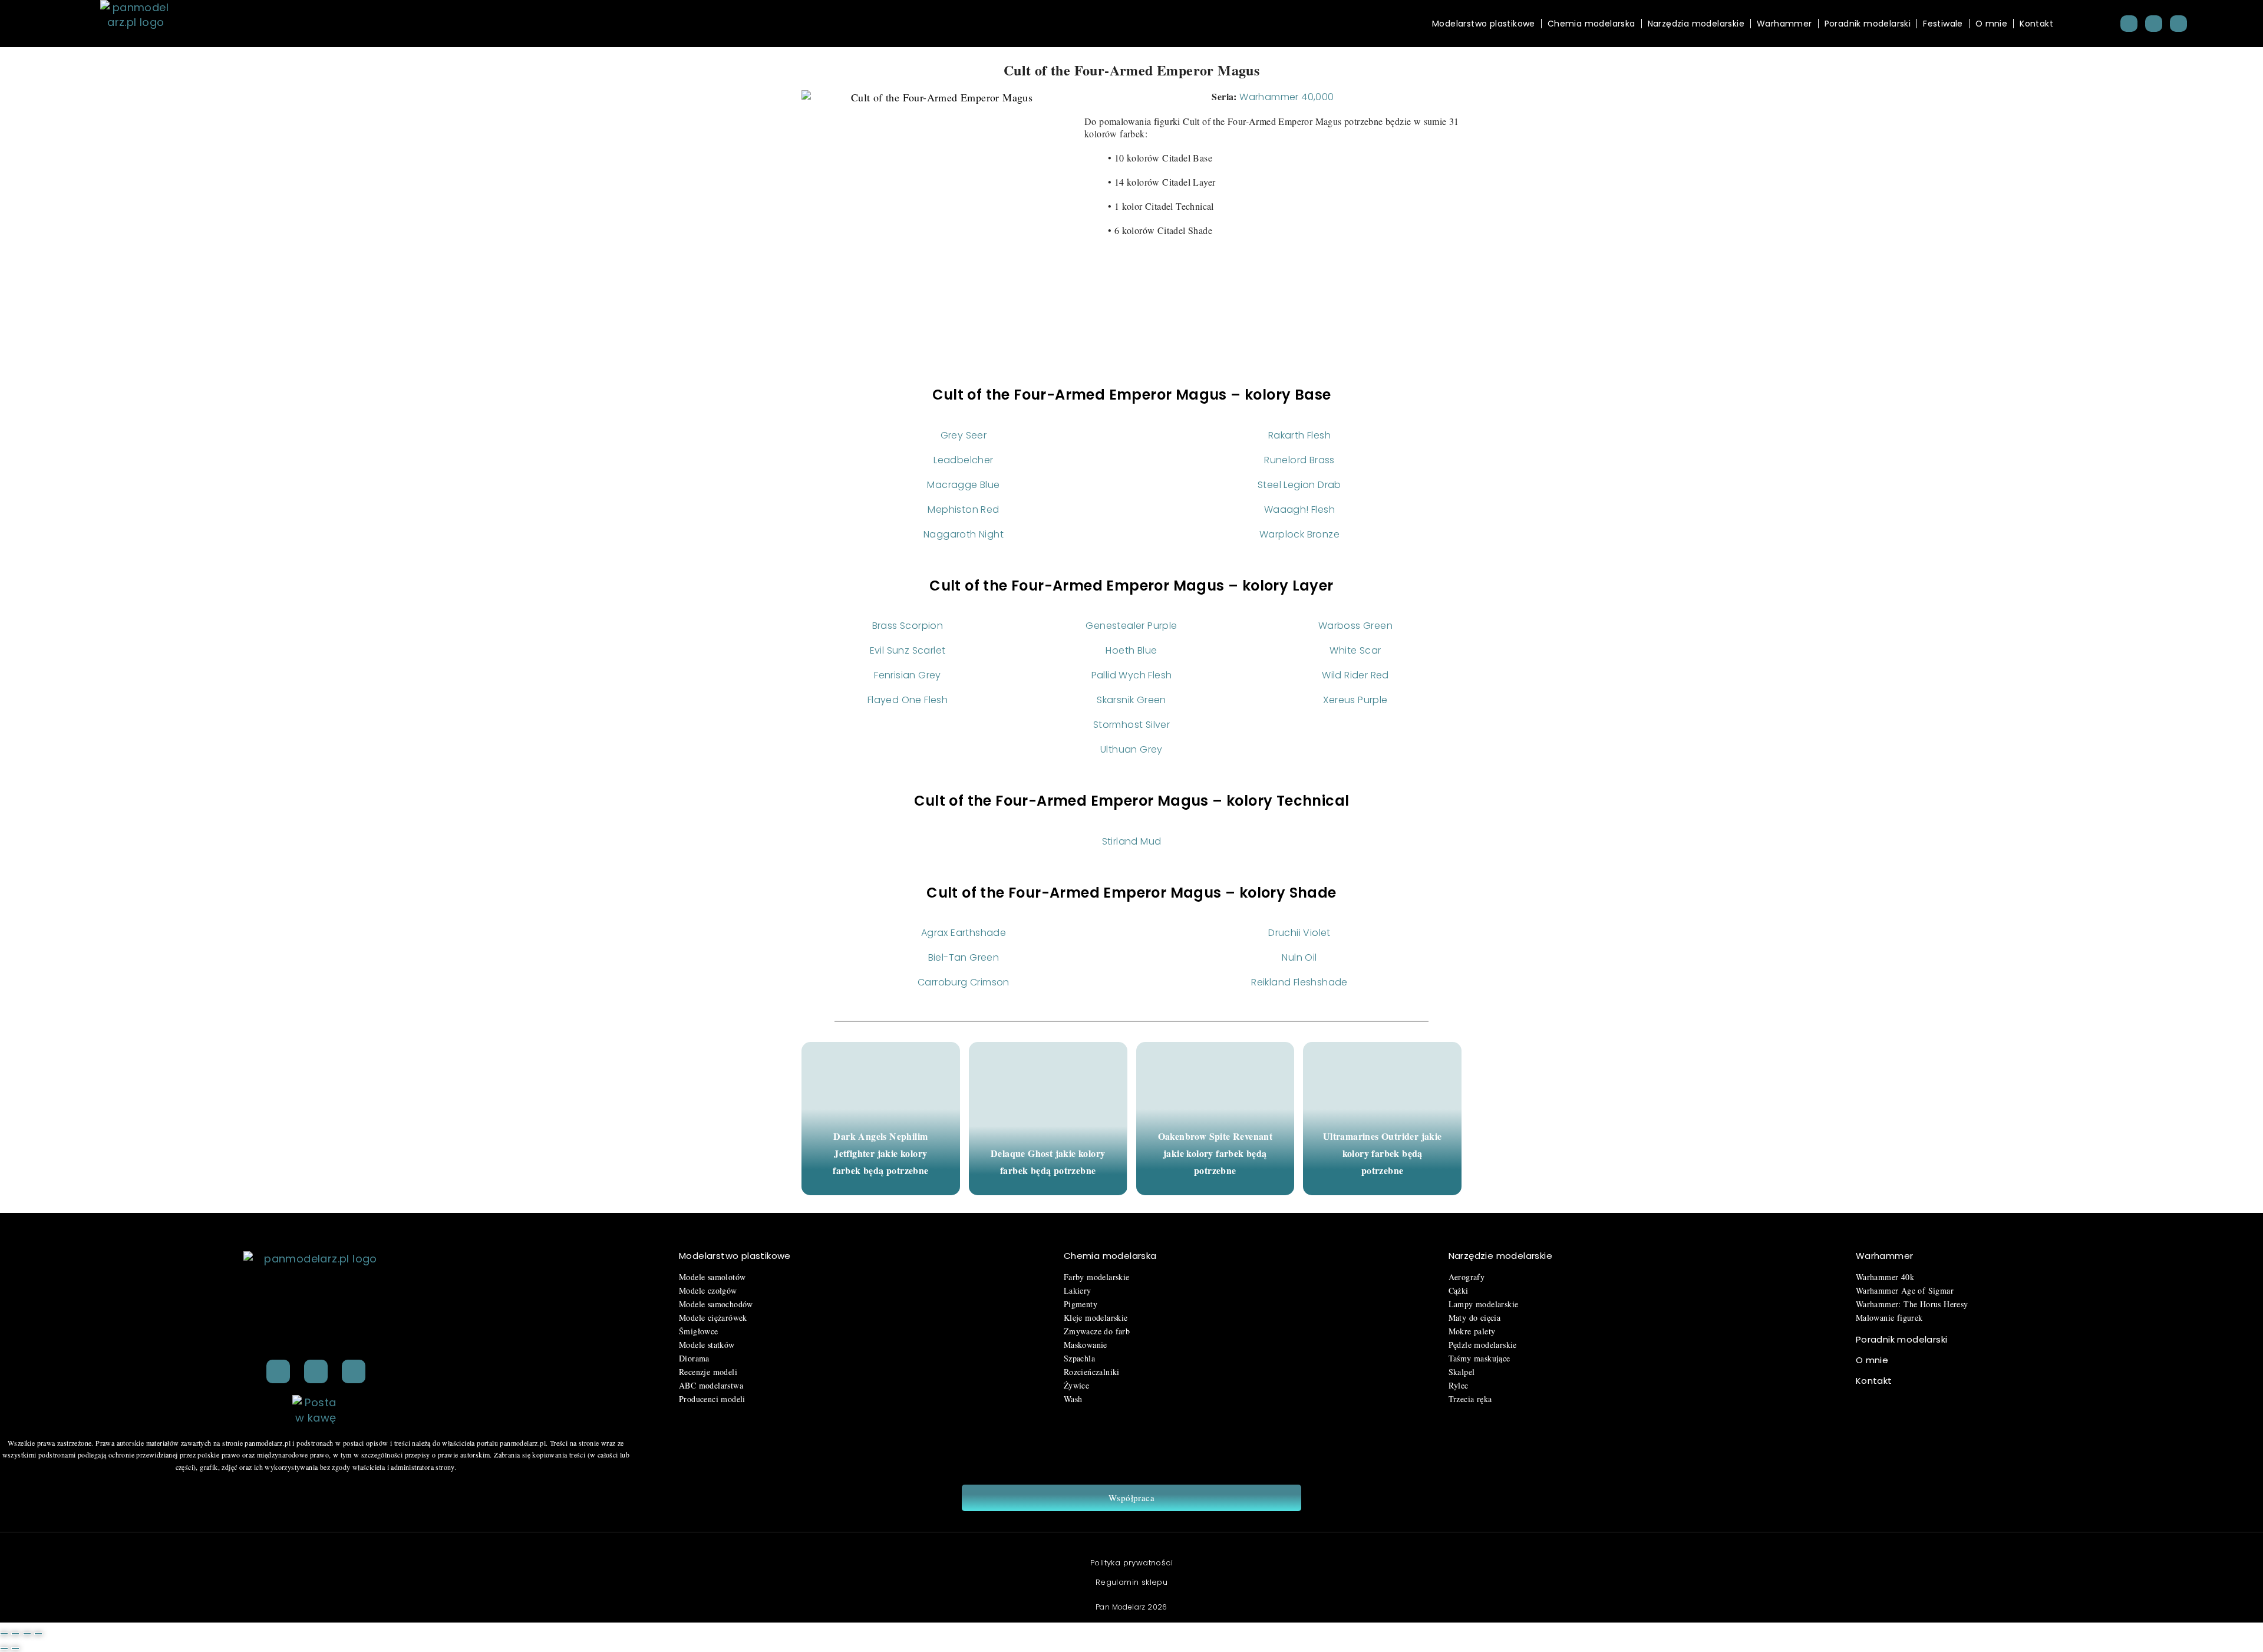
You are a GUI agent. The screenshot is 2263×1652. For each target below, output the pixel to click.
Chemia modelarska (1591, 24)
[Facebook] (2129, 24)
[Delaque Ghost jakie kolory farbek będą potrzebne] (1048, 1119)
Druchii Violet (1299, 933)
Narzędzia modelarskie (1696, 24)
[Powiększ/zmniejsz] (4, 1634)
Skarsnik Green (1131, 700)
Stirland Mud (1132, 841)
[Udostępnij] (27, 1634)
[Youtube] (2178, 24)
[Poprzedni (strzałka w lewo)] (4, 1648)
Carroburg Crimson (964, 982)
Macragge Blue (963, 485)
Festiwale (1943, 24)
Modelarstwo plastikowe (1484, 24)
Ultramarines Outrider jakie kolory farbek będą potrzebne (1383, 1153)
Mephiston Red (963, 510)
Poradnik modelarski (1868, 24)
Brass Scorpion (908, 626)
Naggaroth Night (964, 534)
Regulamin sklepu (1131, 1582)
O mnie (1991, 24)
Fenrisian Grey (908, 675)
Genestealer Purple (1131, 626)
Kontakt (2036, 24)
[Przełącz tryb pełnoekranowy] (15, 1634)
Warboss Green (1355, 626)
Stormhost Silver (1131, 725)
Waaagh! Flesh (1299, 510)
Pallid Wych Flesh (1132, 675)
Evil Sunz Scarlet (908, 650)
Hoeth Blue (1131, 650)
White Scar (1355, 650)
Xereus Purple (1355, 700)
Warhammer (1784, 24)
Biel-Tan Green (964, 957)
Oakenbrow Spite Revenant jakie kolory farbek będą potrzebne (1215, 1153)
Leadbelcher (963, 460)
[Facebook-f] (316, 1371)
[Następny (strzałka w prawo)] (15, 1648)
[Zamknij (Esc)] (38, 1634)
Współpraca (1131, 1498)
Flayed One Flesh (908, 700)
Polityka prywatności (1131, 1563)
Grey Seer (964, 435)
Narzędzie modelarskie (1500, 1256)
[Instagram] (2154, 24)
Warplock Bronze (1299, 534)
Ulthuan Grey (1131, 749)
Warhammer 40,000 (1286, 97)
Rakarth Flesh (1299, 435)
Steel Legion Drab (1299, 485)
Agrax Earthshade (964, 933)
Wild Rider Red (1355, 675)
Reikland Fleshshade (1299, 982)
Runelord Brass (1299, 460)
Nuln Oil (1299, 957)
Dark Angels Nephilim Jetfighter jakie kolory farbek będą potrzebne (880, 1153)
